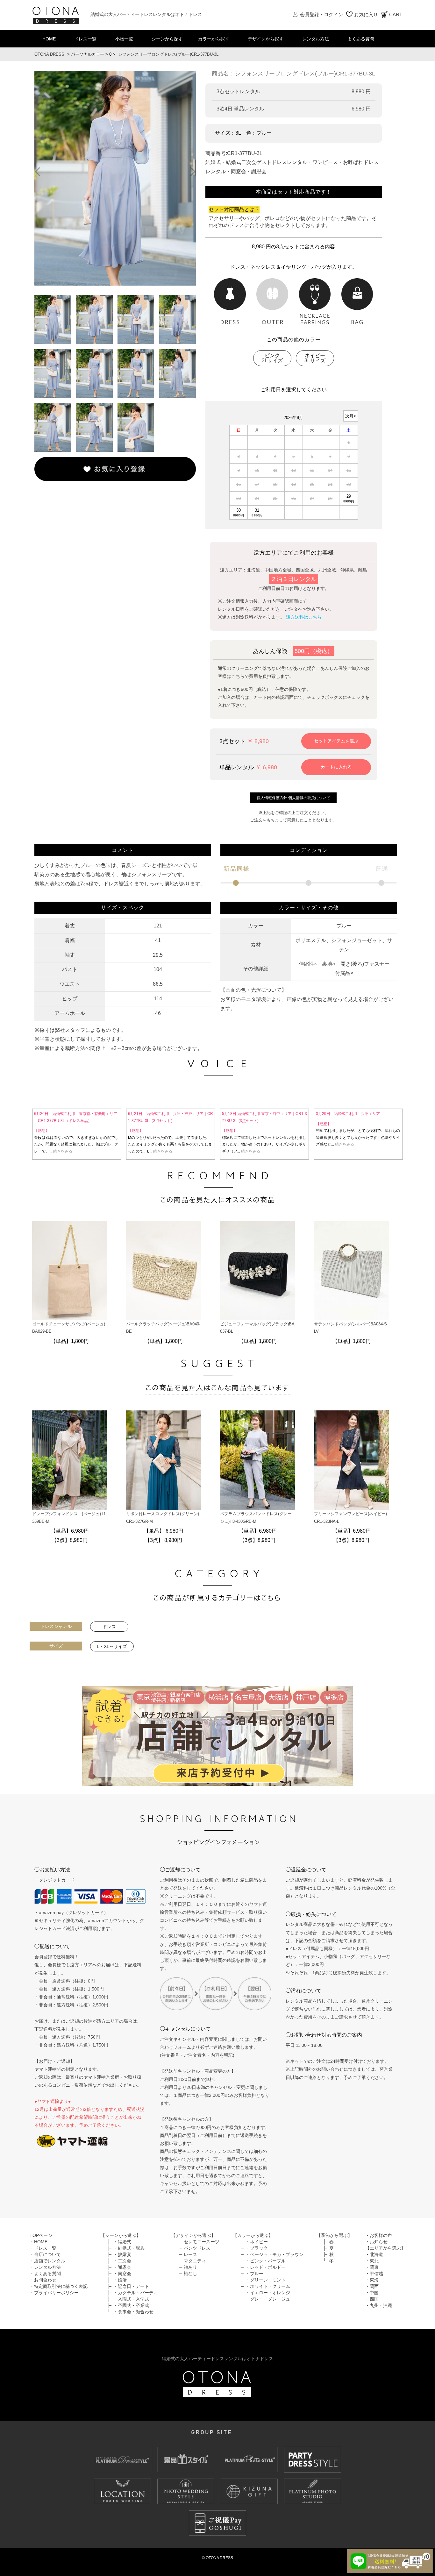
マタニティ (195, 2261)
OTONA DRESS (49, 54)
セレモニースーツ (202, 2242)
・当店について (45, 2254)
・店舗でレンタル (47, 2261)
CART (396, 14)
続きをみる (91, 1151)
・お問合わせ (43, 2280)
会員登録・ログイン (321, 14)
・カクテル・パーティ (136, 2293)
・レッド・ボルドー (266, 2267)
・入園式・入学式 (131, 2299)
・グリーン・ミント (266, 2280)
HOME (49, 39)
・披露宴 (122, 2254)
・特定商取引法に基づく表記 (59, 2286)
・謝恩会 (122, 2267)
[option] (115, 178)
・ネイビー (257, 2242)
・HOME (39, 2242)
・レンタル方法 (45, 2267)
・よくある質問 (45, 2274)
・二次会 (122, 2261)
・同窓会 (122, 2274)
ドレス (109, 1627)
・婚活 (120, 2280)
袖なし (190, 2274)
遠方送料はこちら (304, 617)
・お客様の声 (379, 2235)
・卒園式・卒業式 (131, 2305)
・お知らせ (376, 2242)
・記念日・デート (131, 2286)
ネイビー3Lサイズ (315, 358)
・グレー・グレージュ (268, 2299)
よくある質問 (361, 39)
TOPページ (41, 2235)
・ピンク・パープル (266, 2261)
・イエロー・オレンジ (268, 2293)
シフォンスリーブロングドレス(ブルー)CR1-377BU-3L (168, 54)
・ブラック (257, 2248)
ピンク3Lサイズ (272, 358)
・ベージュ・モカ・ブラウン (275, 2254)
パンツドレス (197, 2248)
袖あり (190, 2267)
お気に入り (366, 14)
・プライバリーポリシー (54, 2293)
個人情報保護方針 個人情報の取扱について (293, 798)
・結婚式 (122, 2242)
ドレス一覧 (85, 39)
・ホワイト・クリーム (268, 2286)
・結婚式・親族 (129, 2248)
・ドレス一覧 (43, 2248)
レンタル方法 (316, 39)
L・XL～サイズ (112, 1646)
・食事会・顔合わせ (133, 2312)
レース (190, 2254)
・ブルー (254, 2274)
